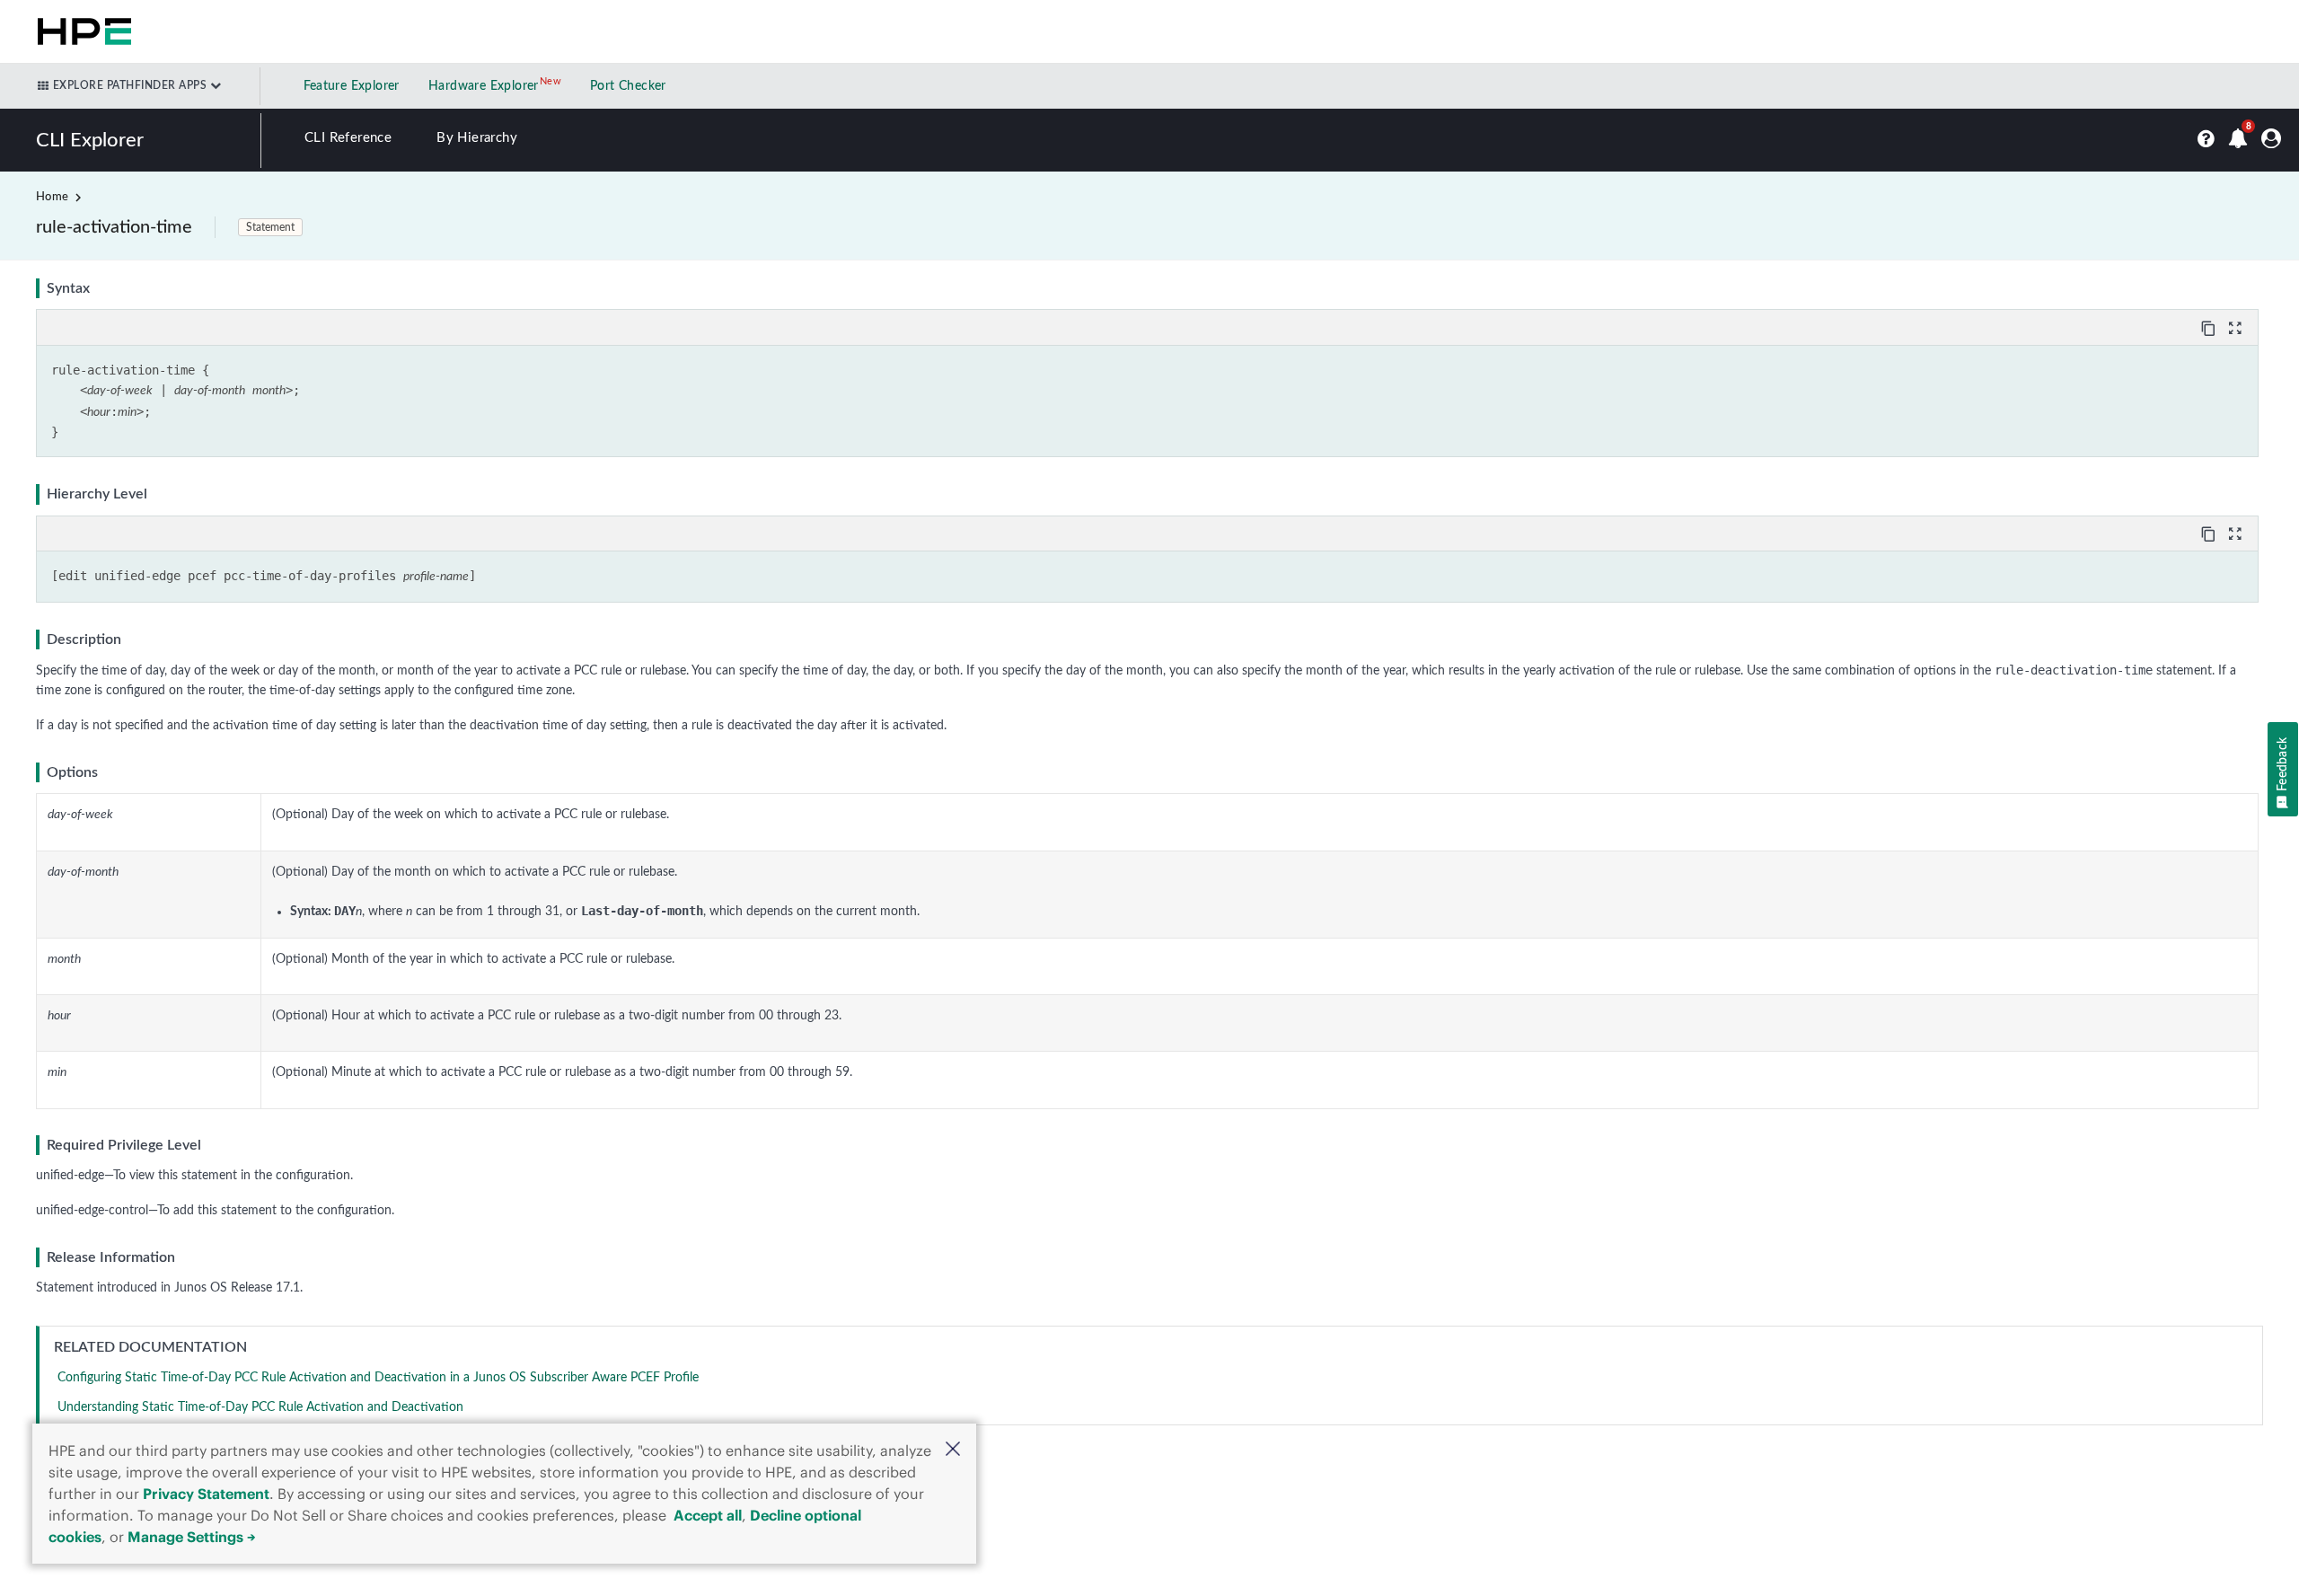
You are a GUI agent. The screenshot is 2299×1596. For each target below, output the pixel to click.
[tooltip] (2210, 327)
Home (52, 197)
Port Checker (628, 86)
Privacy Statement (206, 1494)
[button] (953, 1451)
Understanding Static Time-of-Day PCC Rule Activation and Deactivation (260, 1407)
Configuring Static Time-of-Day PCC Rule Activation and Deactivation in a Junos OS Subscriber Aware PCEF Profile (378, 1378)
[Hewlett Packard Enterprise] (81, 31)
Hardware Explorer (484, 86)
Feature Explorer (352, 86)
